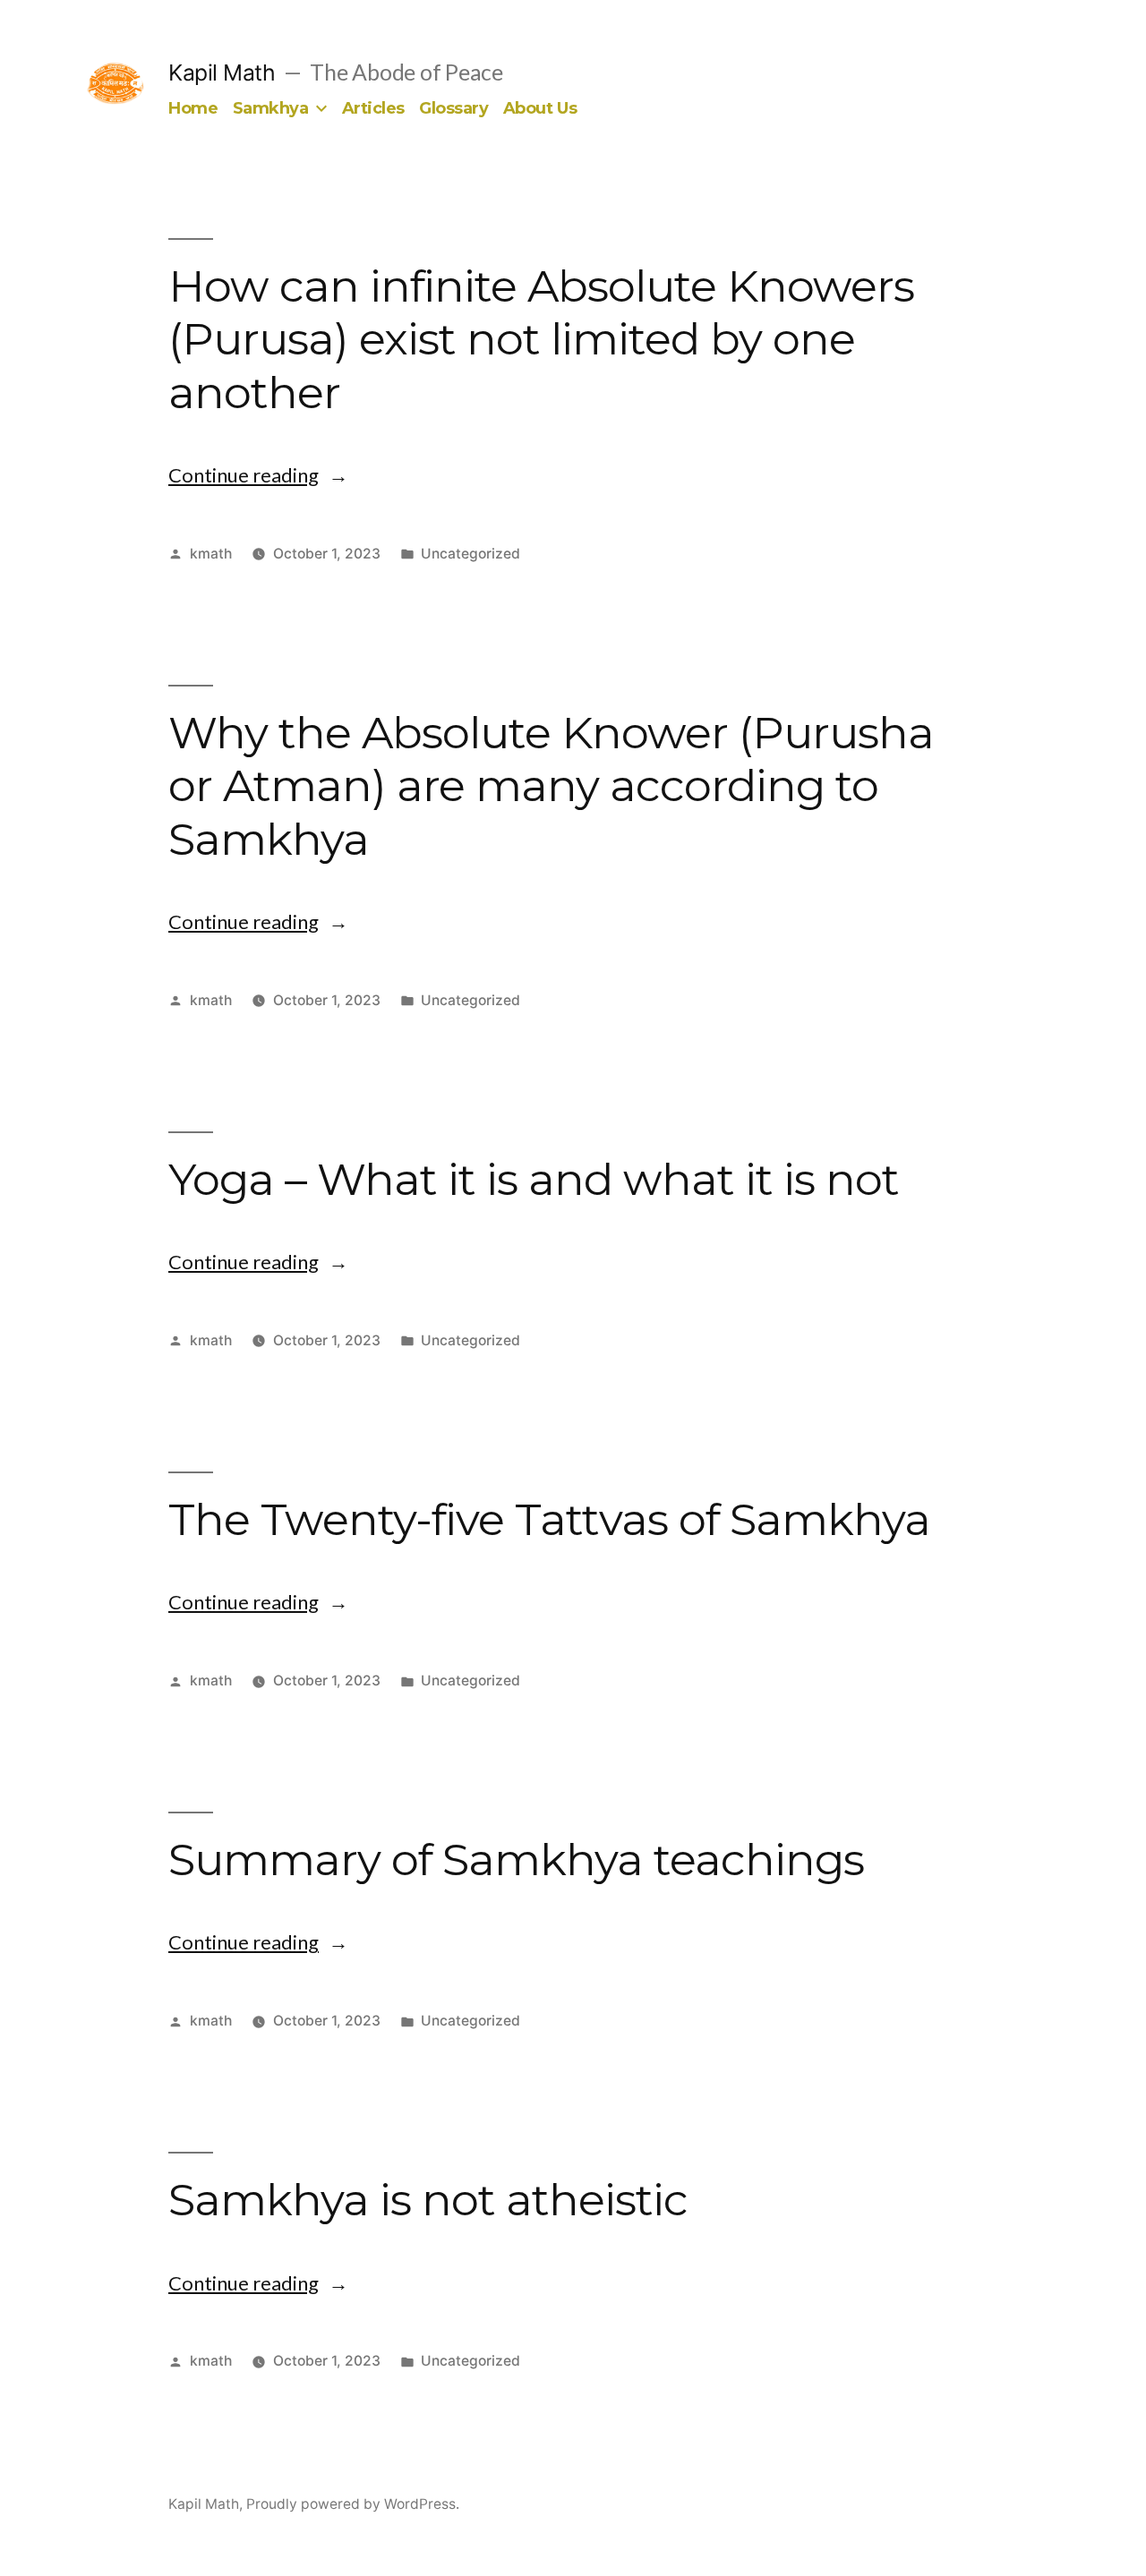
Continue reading (258, 475)
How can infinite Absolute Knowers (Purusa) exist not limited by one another (541, 339)
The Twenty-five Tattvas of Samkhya (549, 1519)
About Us (540, 108)
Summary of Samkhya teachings (516, 1859)
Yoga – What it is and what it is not (534, 1179)
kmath (211, 554)
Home (193, 108)
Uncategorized (470, 554)
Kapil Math (222, 73)
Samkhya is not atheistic (428, 2199)
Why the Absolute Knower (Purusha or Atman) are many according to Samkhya (551, 785)
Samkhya (271, 108)
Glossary (453, 108)
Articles (373, 108)
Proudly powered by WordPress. (353, 2504)
